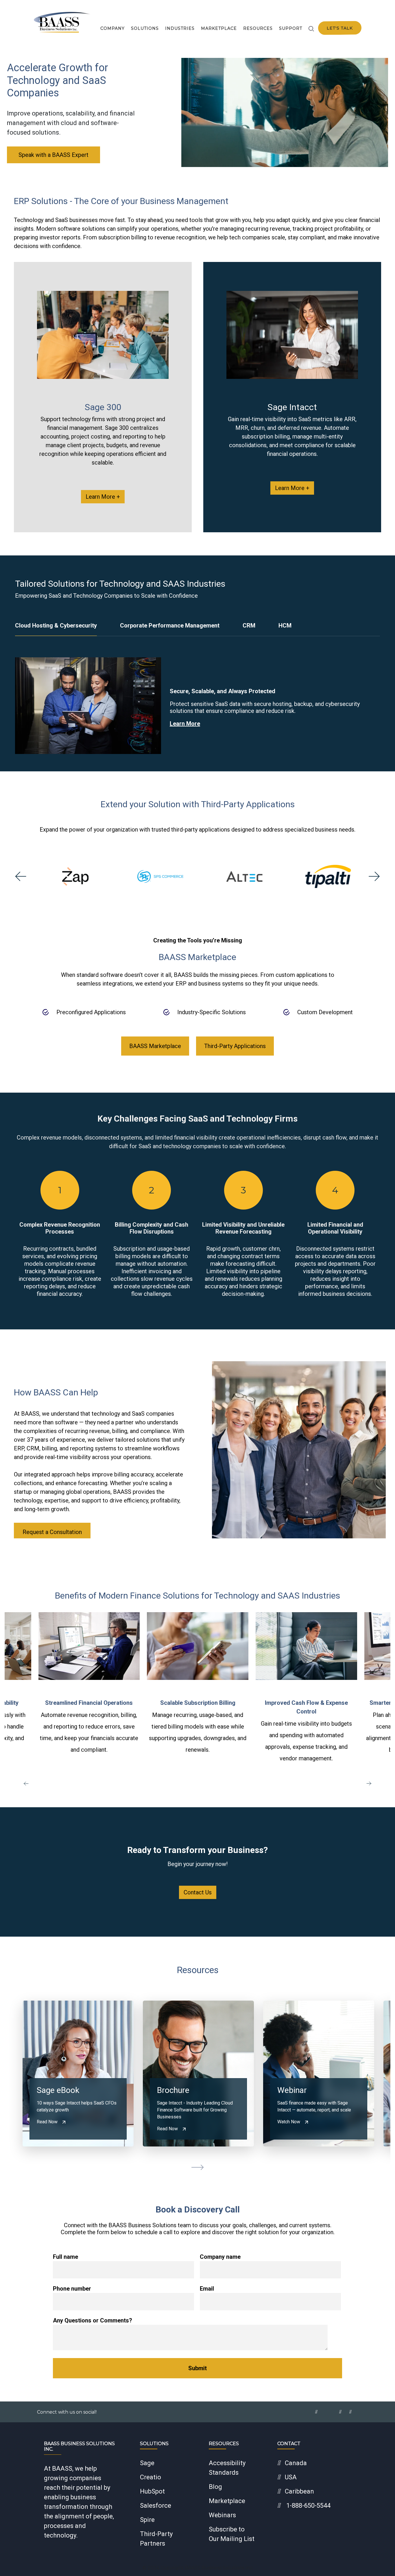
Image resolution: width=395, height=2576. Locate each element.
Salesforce (156, 2506)
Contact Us (198, 1892)
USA (291, 2477)
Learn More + (103, 497)
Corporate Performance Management (170, 625)
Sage (147, 2463)
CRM (249, 625)
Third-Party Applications (235, 1046)
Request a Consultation (52, 1532)
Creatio (151, 2477)
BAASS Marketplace (155, 1046)
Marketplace (219, 28)
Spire (147, 2520)
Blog (215, 2487)
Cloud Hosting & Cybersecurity (56, 625)
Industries (180, 28)
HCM (285, 625)
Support (291, 28)
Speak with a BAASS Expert (53, 155)
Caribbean (299, 2491)
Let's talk (340, 28)
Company (112, 28)
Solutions (145, 28)
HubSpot (152, 2491)
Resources (258, 28)
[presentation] (21, 876)
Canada (296, 2463)
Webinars (222, 2515)
